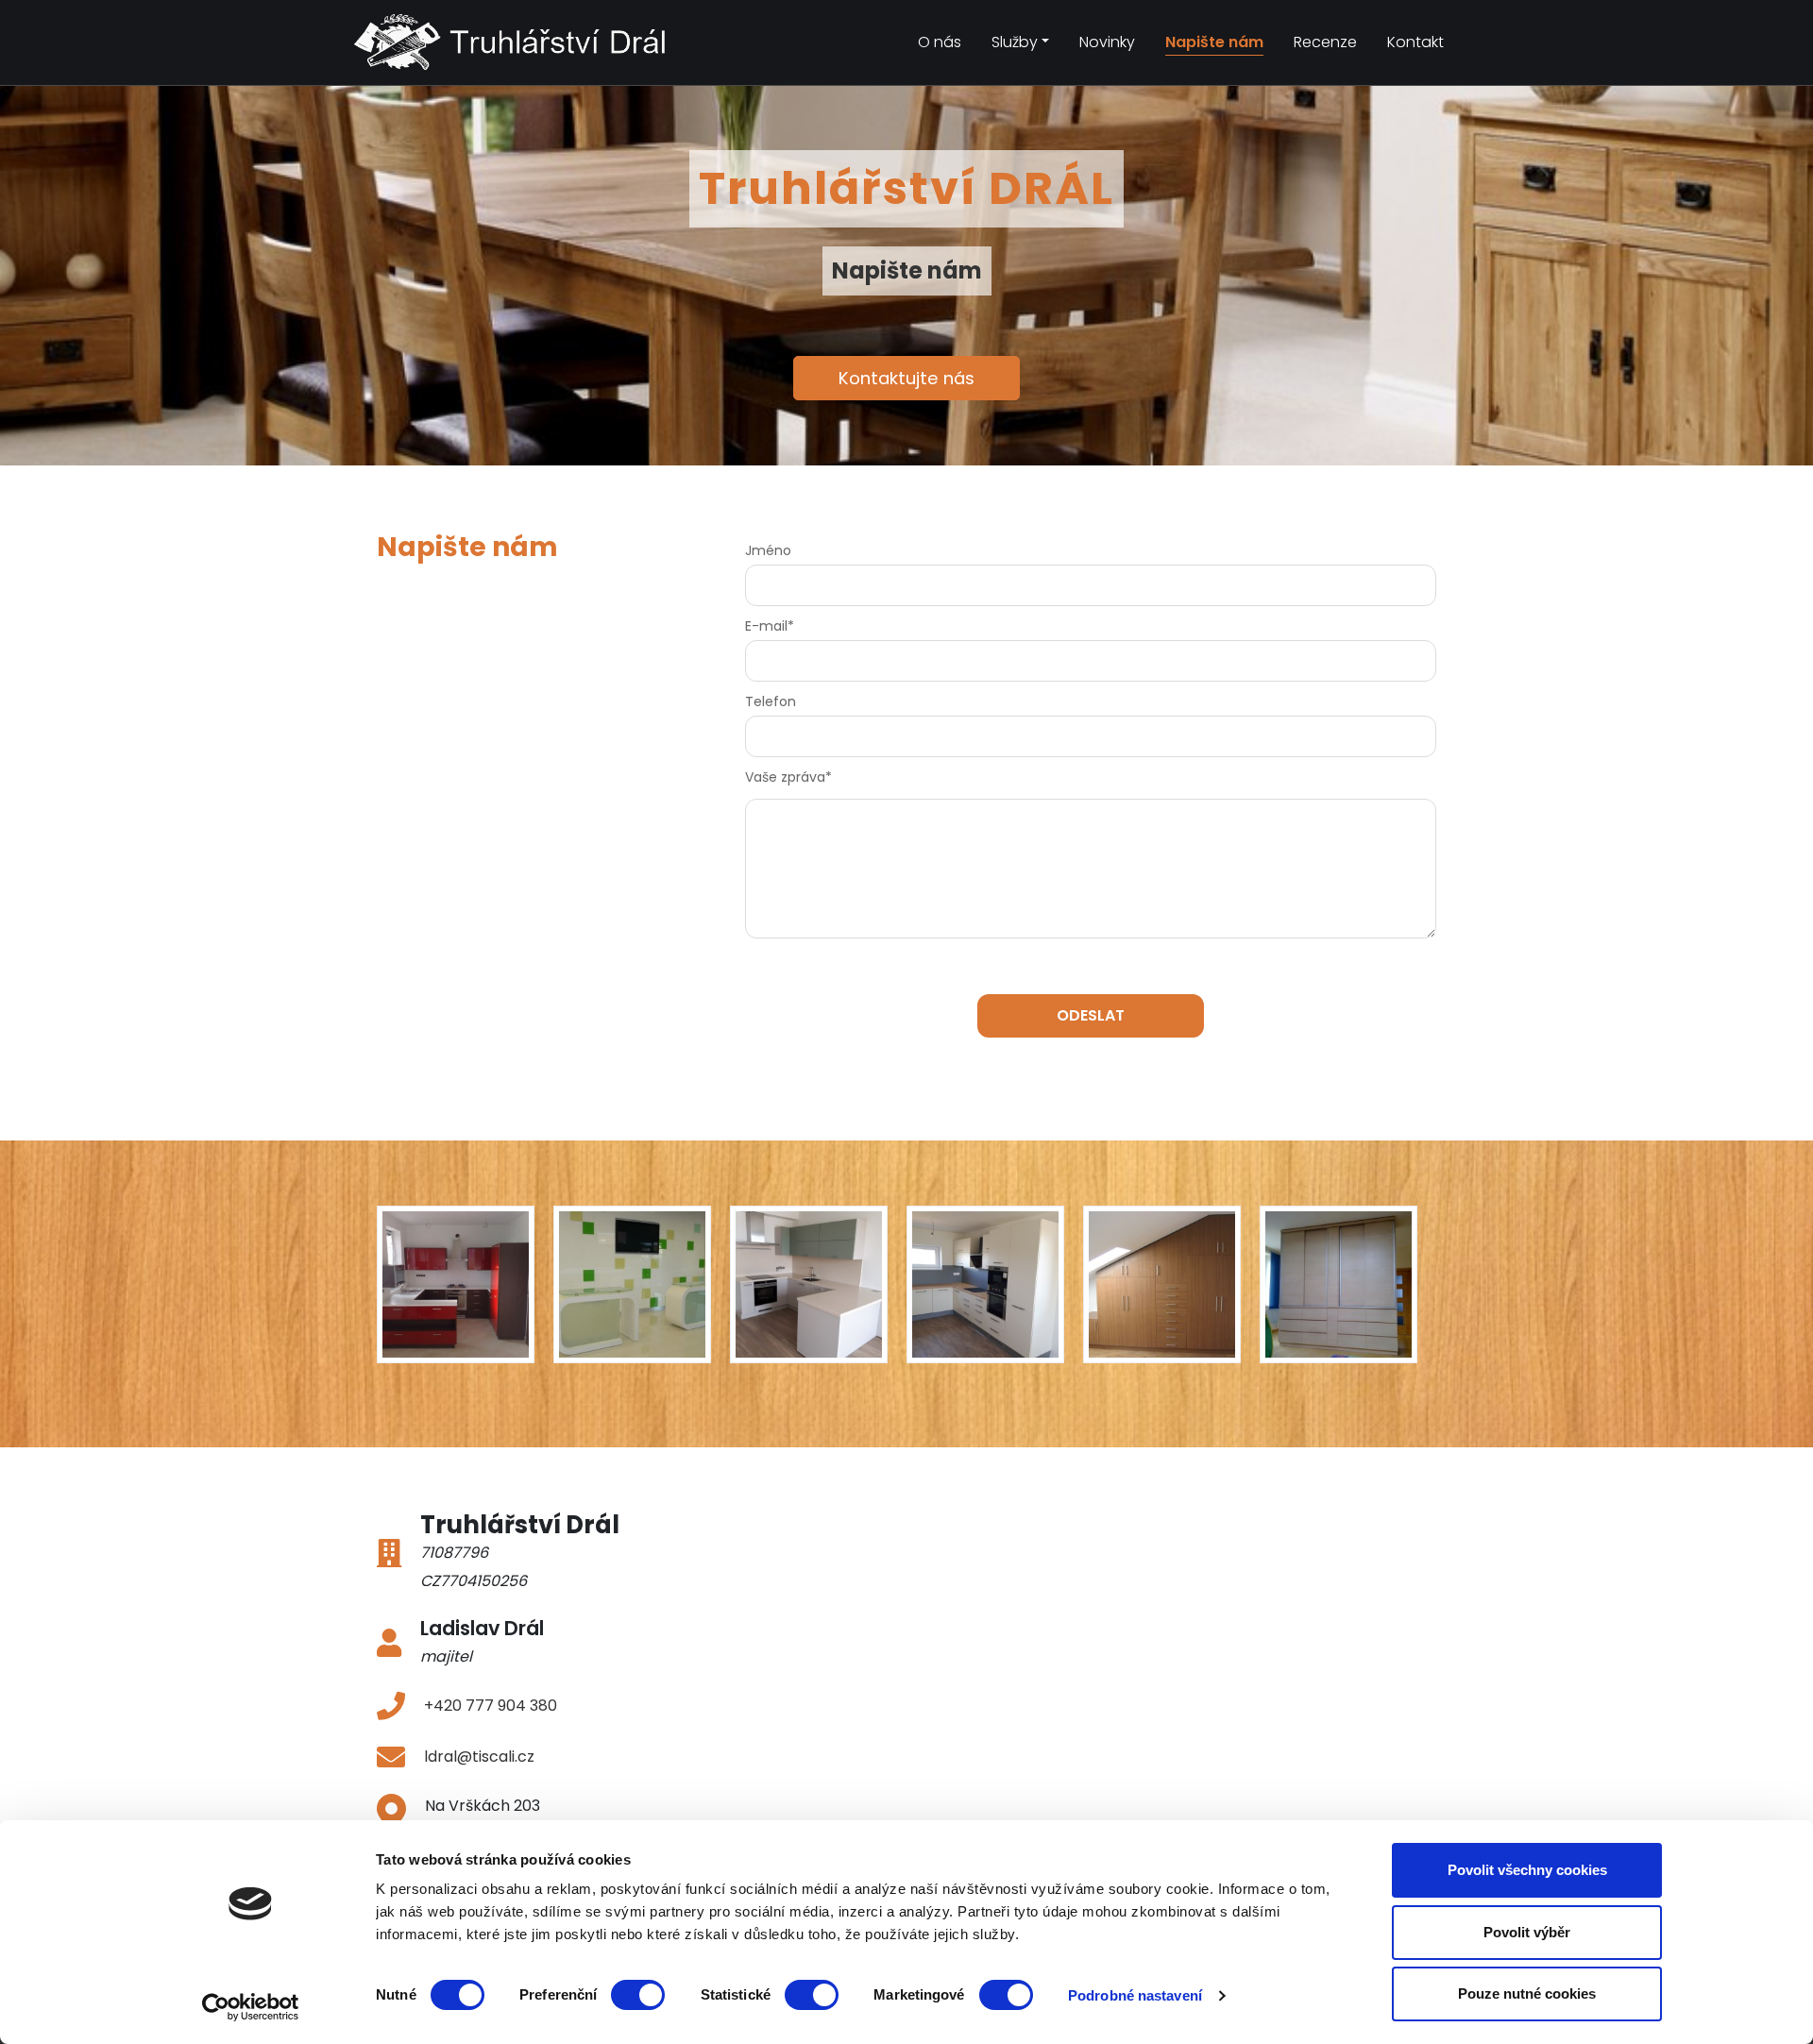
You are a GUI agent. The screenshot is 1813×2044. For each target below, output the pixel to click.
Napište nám (1214, 42)
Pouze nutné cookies (1527, 1993)
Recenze (1325, 42)
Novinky (1107, 42)
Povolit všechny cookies (1527, 1870)
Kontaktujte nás (906, 378)
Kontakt (1415, 42)
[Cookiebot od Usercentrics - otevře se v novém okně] (251, 2007)
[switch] (638, 1995)
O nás (940, 42)
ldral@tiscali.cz (479, 1757)
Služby (1015, 42)
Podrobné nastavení (1135, 1995)
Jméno (768, 550)
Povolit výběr (1527, 1932)
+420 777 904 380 (491, 1706)
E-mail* (770, 626)
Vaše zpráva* (788, 777)
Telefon (771, 701)
